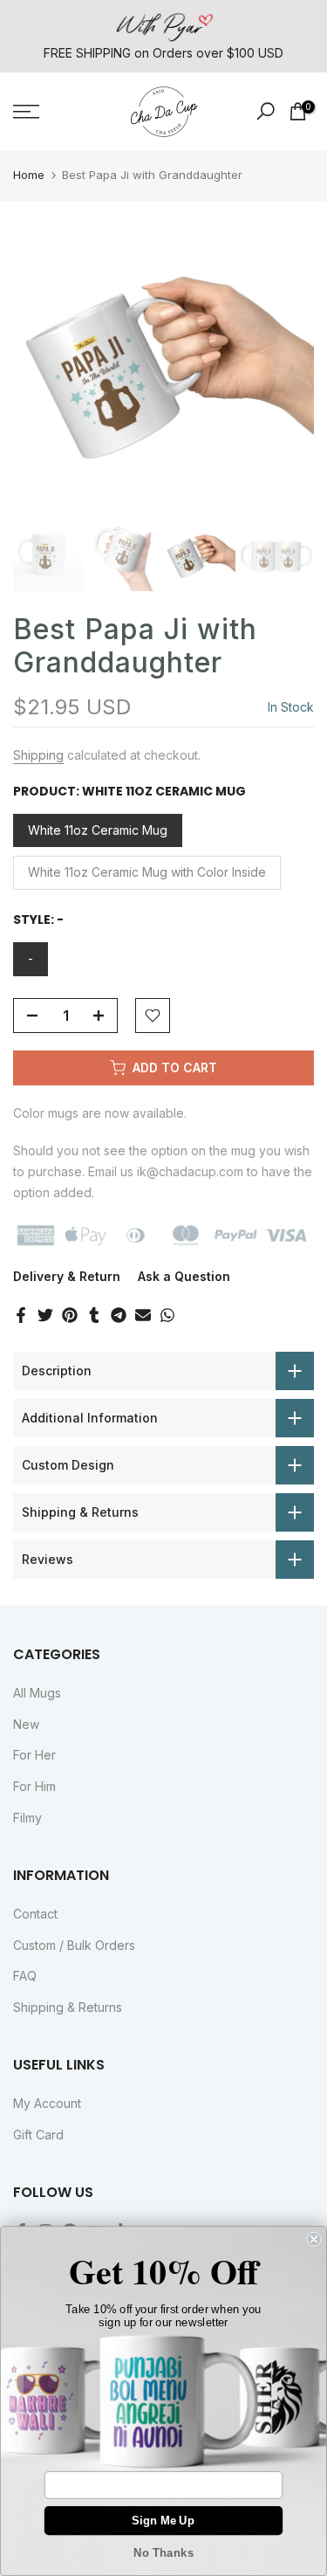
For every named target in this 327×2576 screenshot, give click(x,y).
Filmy (27, 1818)
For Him (34, 1786)
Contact (35, 1914)
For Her (34, 1755)
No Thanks (163, 2553)
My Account (47, 2103)
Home (29, 175)
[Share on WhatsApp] (167, 1315)
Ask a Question (184, 1276)
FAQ (25, 1976)
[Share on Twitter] (45, 1315)
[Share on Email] (143, 1315)
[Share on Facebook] (21, 1315)
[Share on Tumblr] (94, 1315)
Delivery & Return (67, 1276)
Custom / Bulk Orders (74, 1945)
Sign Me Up (163, 2520)
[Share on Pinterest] (70, 1315)
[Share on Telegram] (119, 1315)
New (26, 1724)
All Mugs (37, 1693)
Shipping (38, 755)
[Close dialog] (314, 2239)
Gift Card (38, 2135)
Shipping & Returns (68, 2007)
